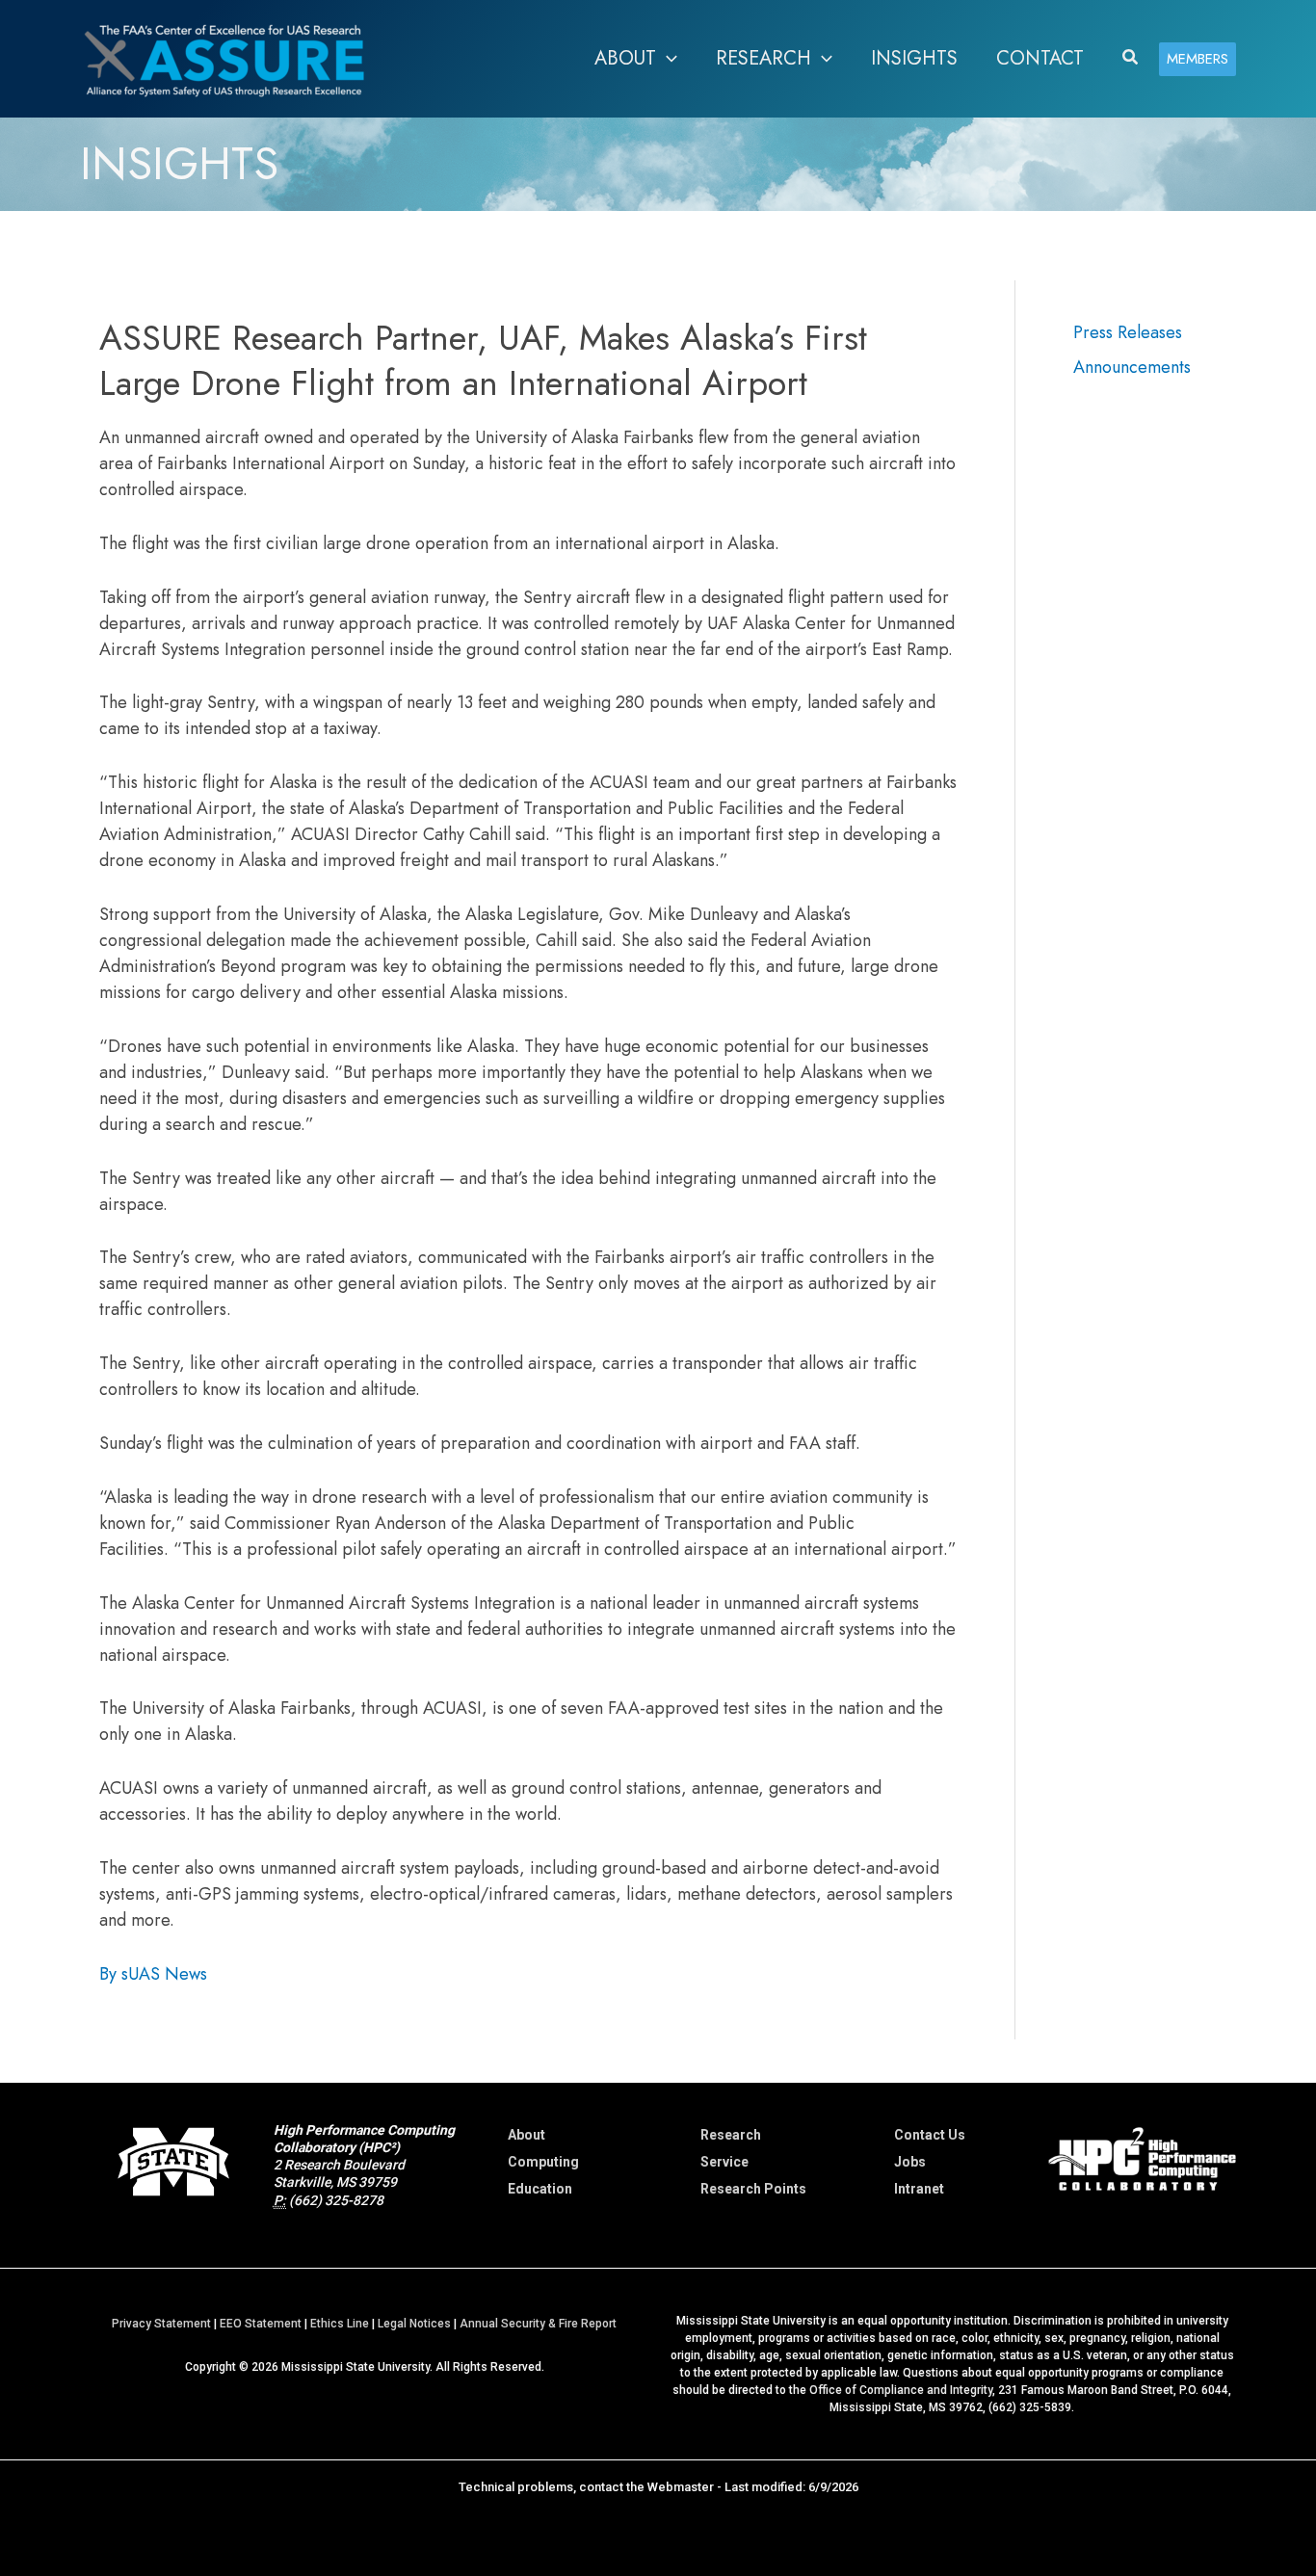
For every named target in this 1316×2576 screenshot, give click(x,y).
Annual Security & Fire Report (538, 2324)
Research (731, 2135)
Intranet (919, 2189)
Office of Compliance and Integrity (901, 2390)
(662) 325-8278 (336, 2200)
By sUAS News (153, 1974)
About (526, 2135)
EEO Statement (261, 2324)
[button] (667, 59)
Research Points (753, 2189)
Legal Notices (414, 2324)
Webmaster (681, 2487)
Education (540, 2189)
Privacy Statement (161, 2324)
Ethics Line (340, 2324)
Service (724, 2162)
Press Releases (1128, 332)
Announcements (1132, 367)
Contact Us (930, 2135)
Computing (543, 2162)
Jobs (910, 2162)
